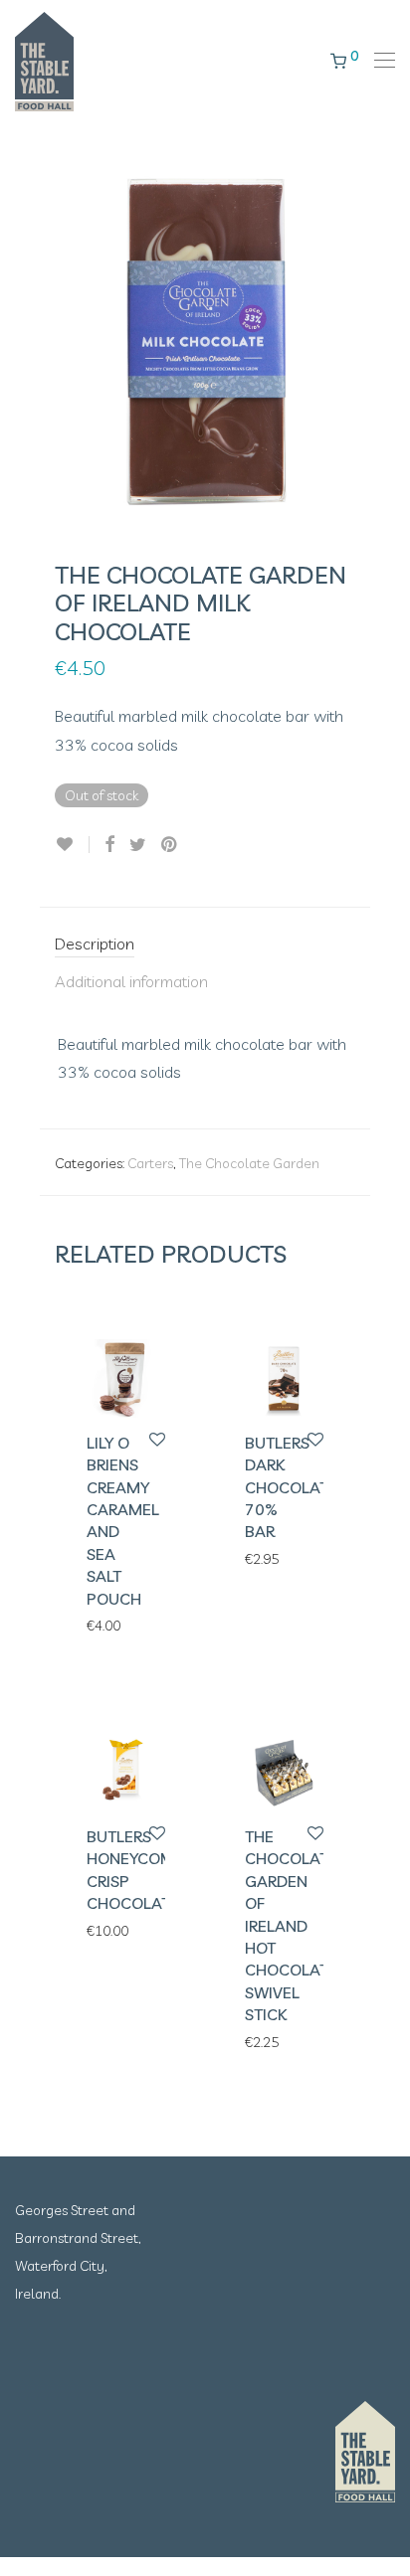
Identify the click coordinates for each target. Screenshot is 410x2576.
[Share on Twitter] (138, 845)
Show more (112, 1625)
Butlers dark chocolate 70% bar (291, 1487)
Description (95, 944)
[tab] (205, 945)
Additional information (131, 981)
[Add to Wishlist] (72, 845)
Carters (150, 1163)
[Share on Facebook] (109, 845)
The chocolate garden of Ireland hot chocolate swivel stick (291, 1925)
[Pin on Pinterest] (170, 845)
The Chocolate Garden (249, 1163)
